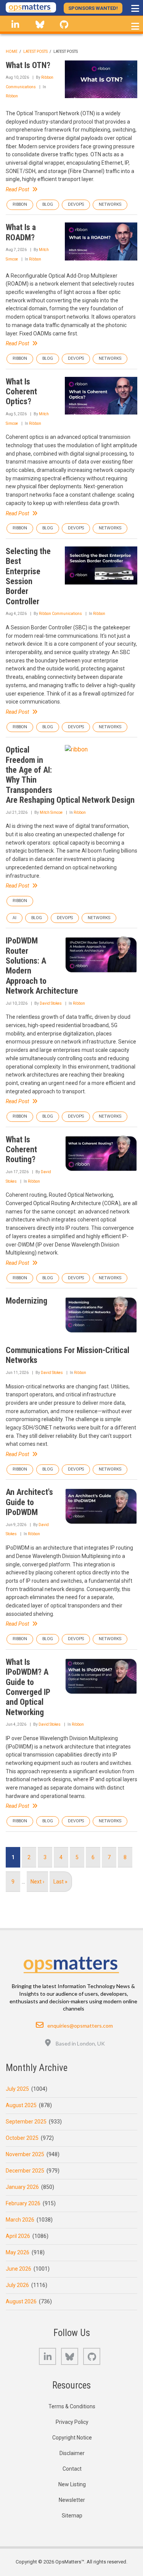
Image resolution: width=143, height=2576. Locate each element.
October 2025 (22, 2138)
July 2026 (17, 2285)
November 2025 (25, 2154)
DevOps (76, 204)
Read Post (17, 189)
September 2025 (26, 2122)
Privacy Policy (72, 2422)
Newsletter (72, 2500)
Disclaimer (72, 2453)
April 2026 (18, 2236)
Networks (110, 204)
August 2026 (21, 2301)
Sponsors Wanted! (93, 8)
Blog (48, 204)
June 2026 (18, 2269)
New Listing (72, 2484)
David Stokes (51, 1003)
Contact (72, 2469)
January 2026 (22, 2187)
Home (12, 52)
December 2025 (25, 2171)
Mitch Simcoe (51, 812)
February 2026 (23, 2203)
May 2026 (18, 2252)
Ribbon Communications (60, 614)
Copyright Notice (72, 2438)
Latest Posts (35, 52)
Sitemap (72, 2516)
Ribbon (12, 96)
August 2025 (21, 2105)
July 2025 (17, 2089)
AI (14, 918)
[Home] (31, 7)
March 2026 (20, 2220)
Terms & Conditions (72, 2406)
